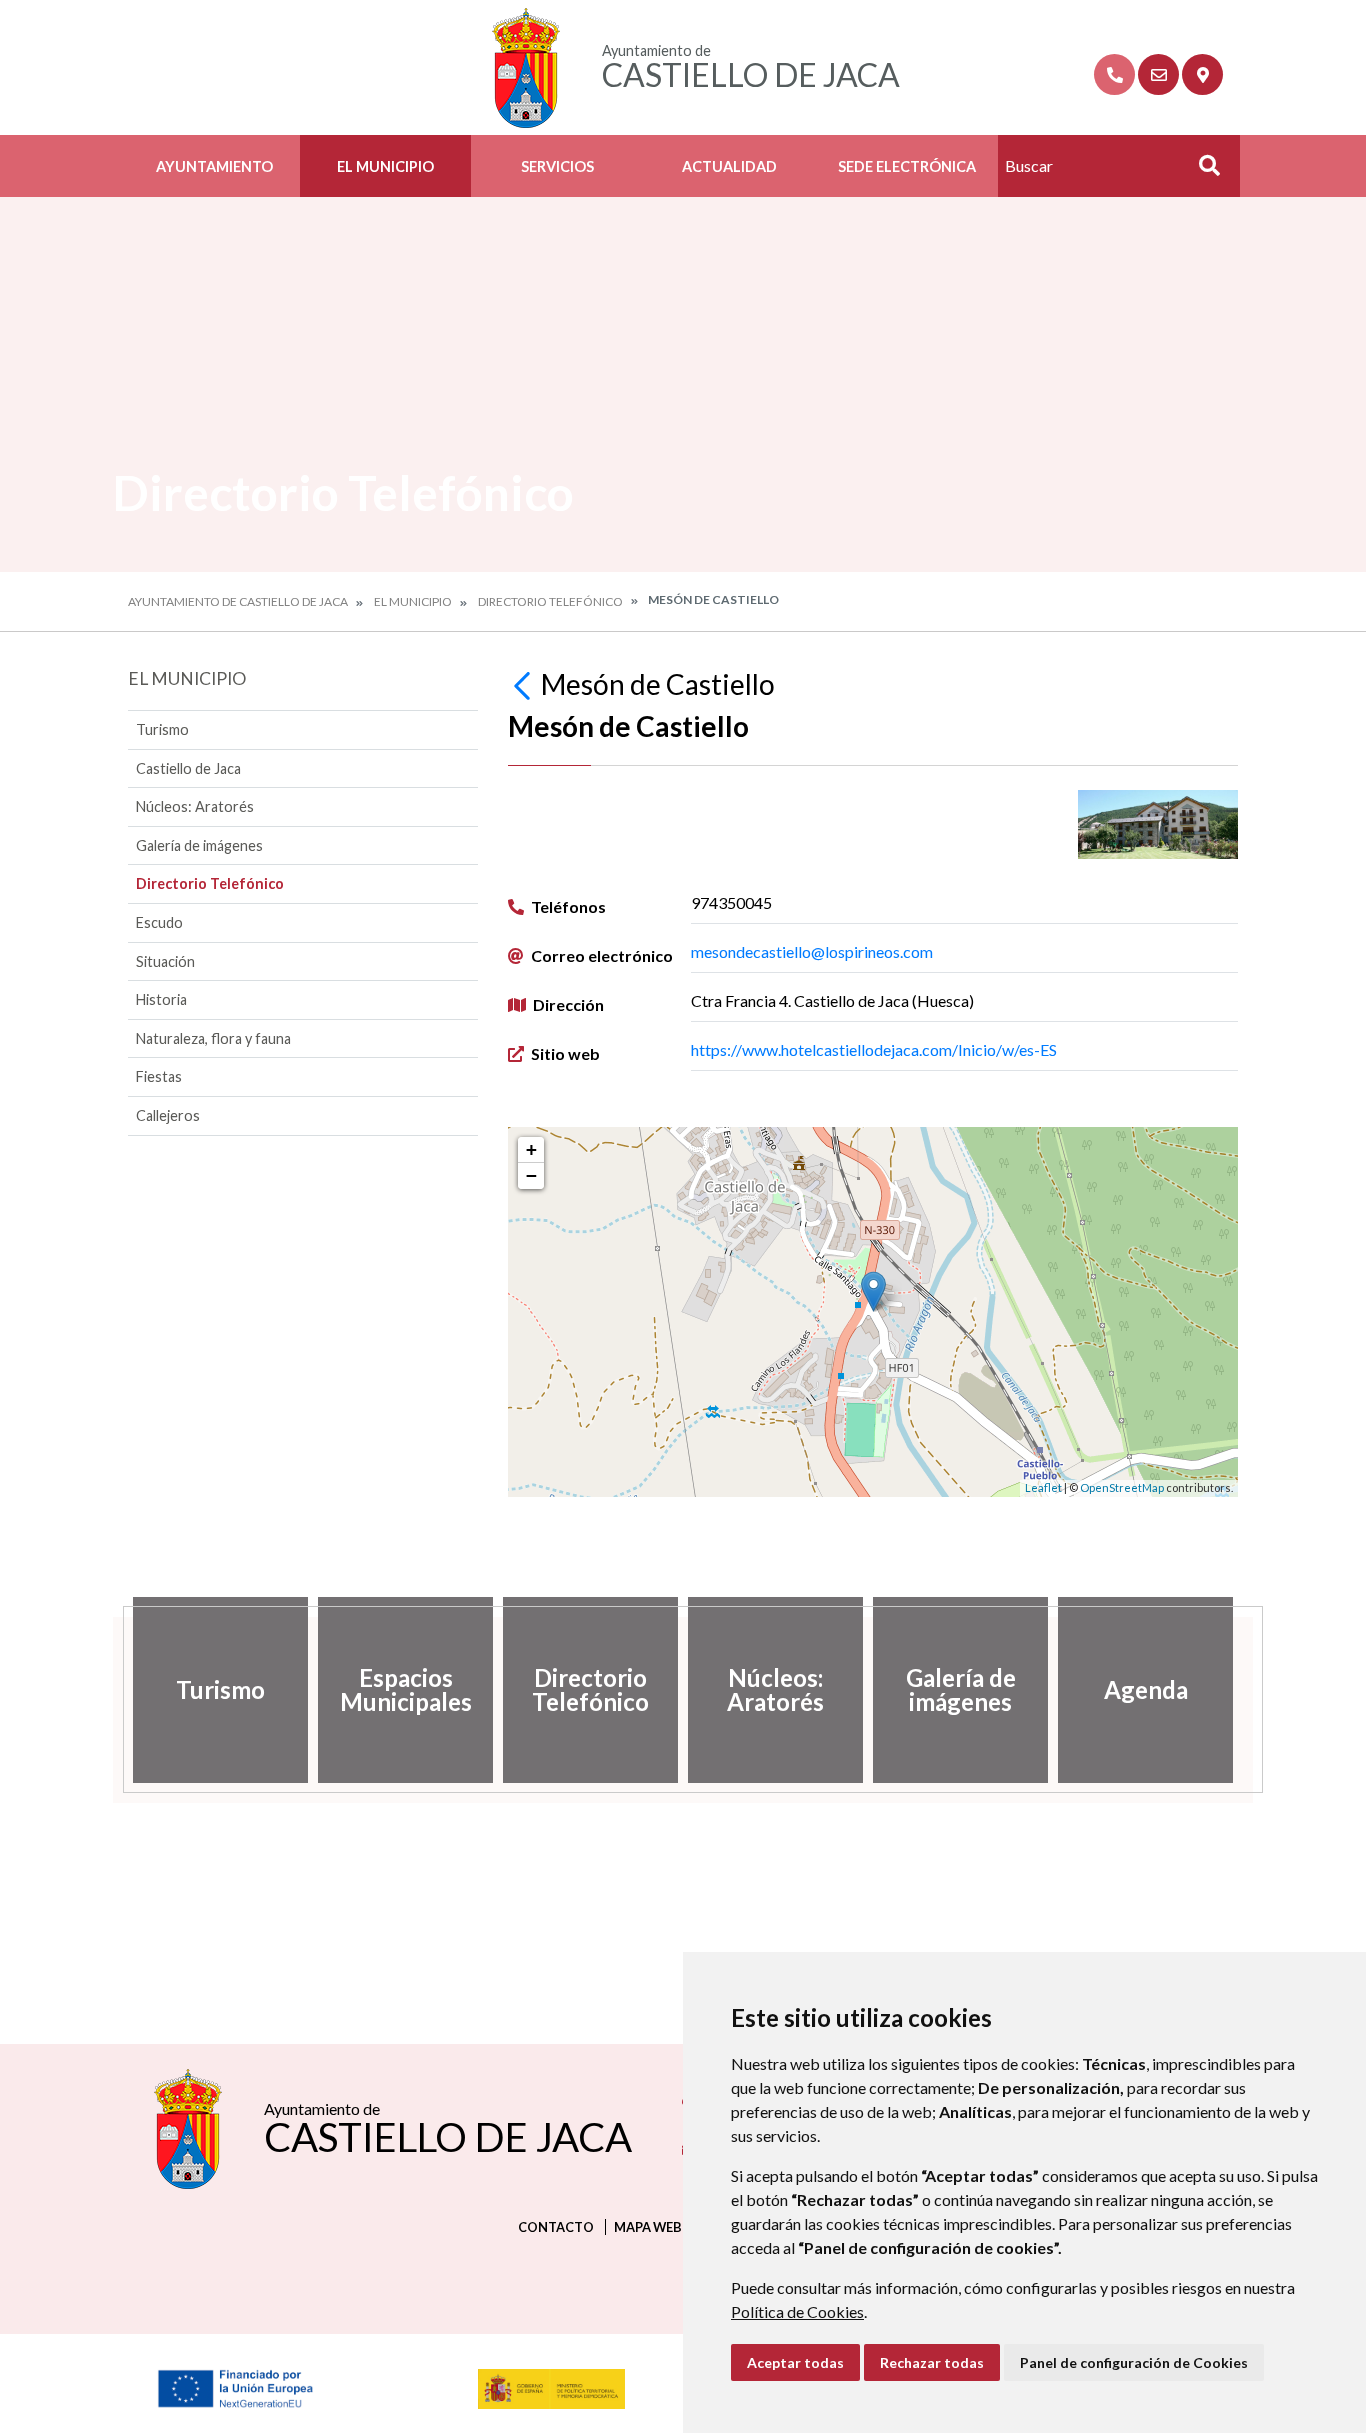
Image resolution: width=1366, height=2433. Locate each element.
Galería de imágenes (199, 845)
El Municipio (385, 166)
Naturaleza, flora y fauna (213, 1038)
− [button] (531, 1175)
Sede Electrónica (907, 166)
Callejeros (168, 1115)
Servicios (557, 166)
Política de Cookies (797, 2311)
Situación (165, 961)
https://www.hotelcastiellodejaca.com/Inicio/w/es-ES (874, 1049)
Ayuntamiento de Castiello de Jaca (238, 601)
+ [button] (531, 1149)
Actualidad (729, 166)
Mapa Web (648, 2227)
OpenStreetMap (1122, 1487)
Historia (161, 999)
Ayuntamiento (214, 166)
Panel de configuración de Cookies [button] (1134, 2362)
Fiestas (159, 1076)
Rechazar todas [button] (932, 2362)
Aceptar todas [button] (795, 2362)
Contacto (556, 2227)
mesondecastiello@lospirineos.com (812, 951)
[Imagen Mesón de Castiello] (1158, 824)
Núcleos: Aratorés (195, 806)
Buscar (1202, 171)
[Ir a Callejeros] (1202, 74)
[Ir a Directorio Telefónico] (1114, 74)
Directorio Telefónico (550, 601)
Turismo (162, 729)
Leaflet (1043, 1487)
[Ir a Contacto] (1158, 74)
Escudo (159, 922)
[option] (220, 1690)
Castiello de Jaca (188, 768)
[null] (524, 684)
